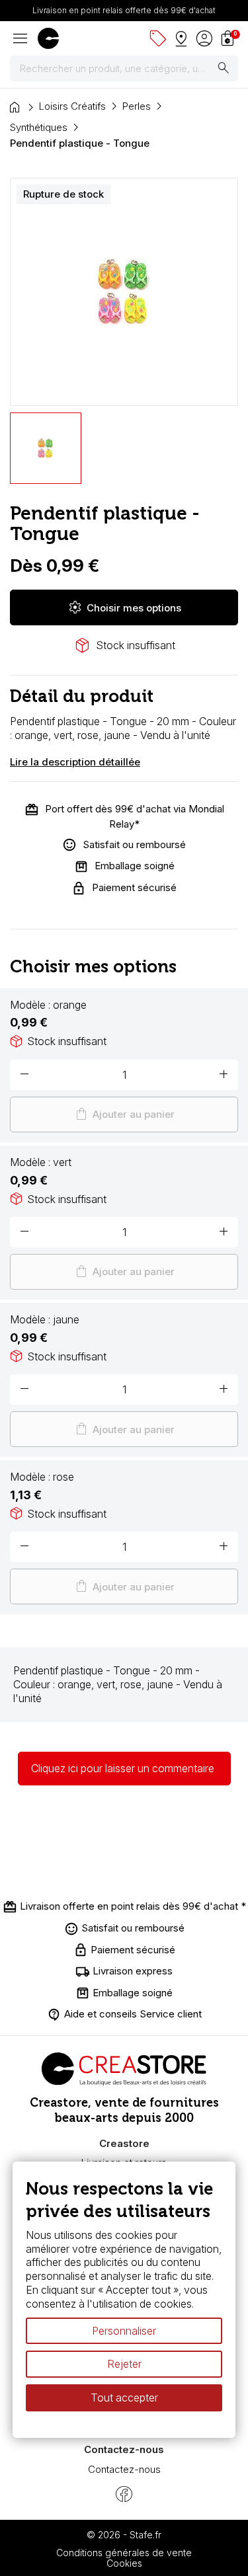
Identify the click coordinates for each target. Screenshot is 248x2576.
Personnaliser (124, 2331)
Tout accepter (124, 2398)
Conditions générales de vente (124, 2553)
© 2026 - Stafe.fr (124, 2535)
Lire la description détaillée (75, 762)
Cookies (124, 2563)
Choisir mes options (124, 607)
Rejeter (124, 2364)
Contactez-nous (124, 2469)
